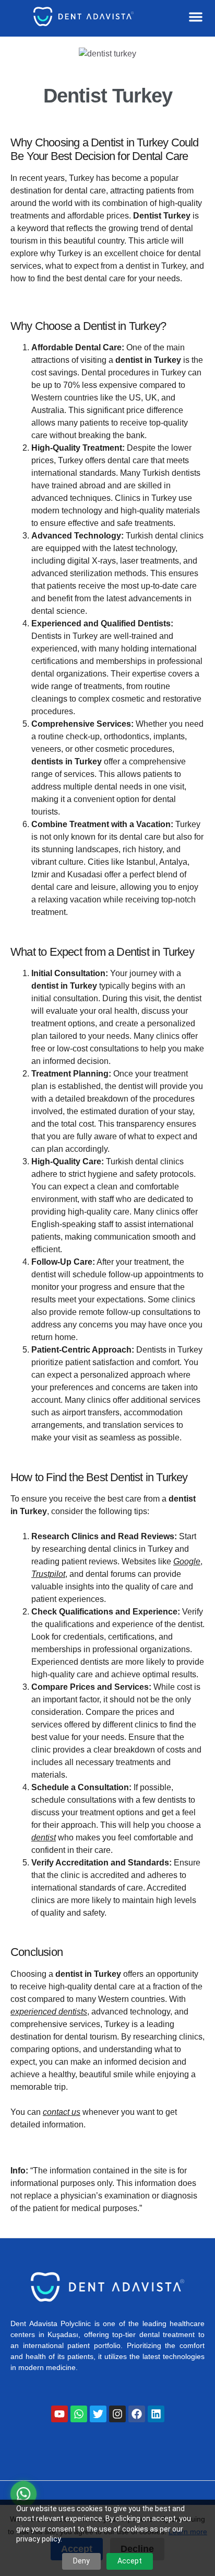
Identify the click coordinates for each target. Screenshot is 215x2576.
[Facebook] (137, 2414)
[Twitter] (98, 2414)
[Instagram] (117, 2414)
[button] (196, 17)
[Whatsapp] (79, 2414)
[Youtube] (59, 2414)
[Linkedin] (156, 2414)
